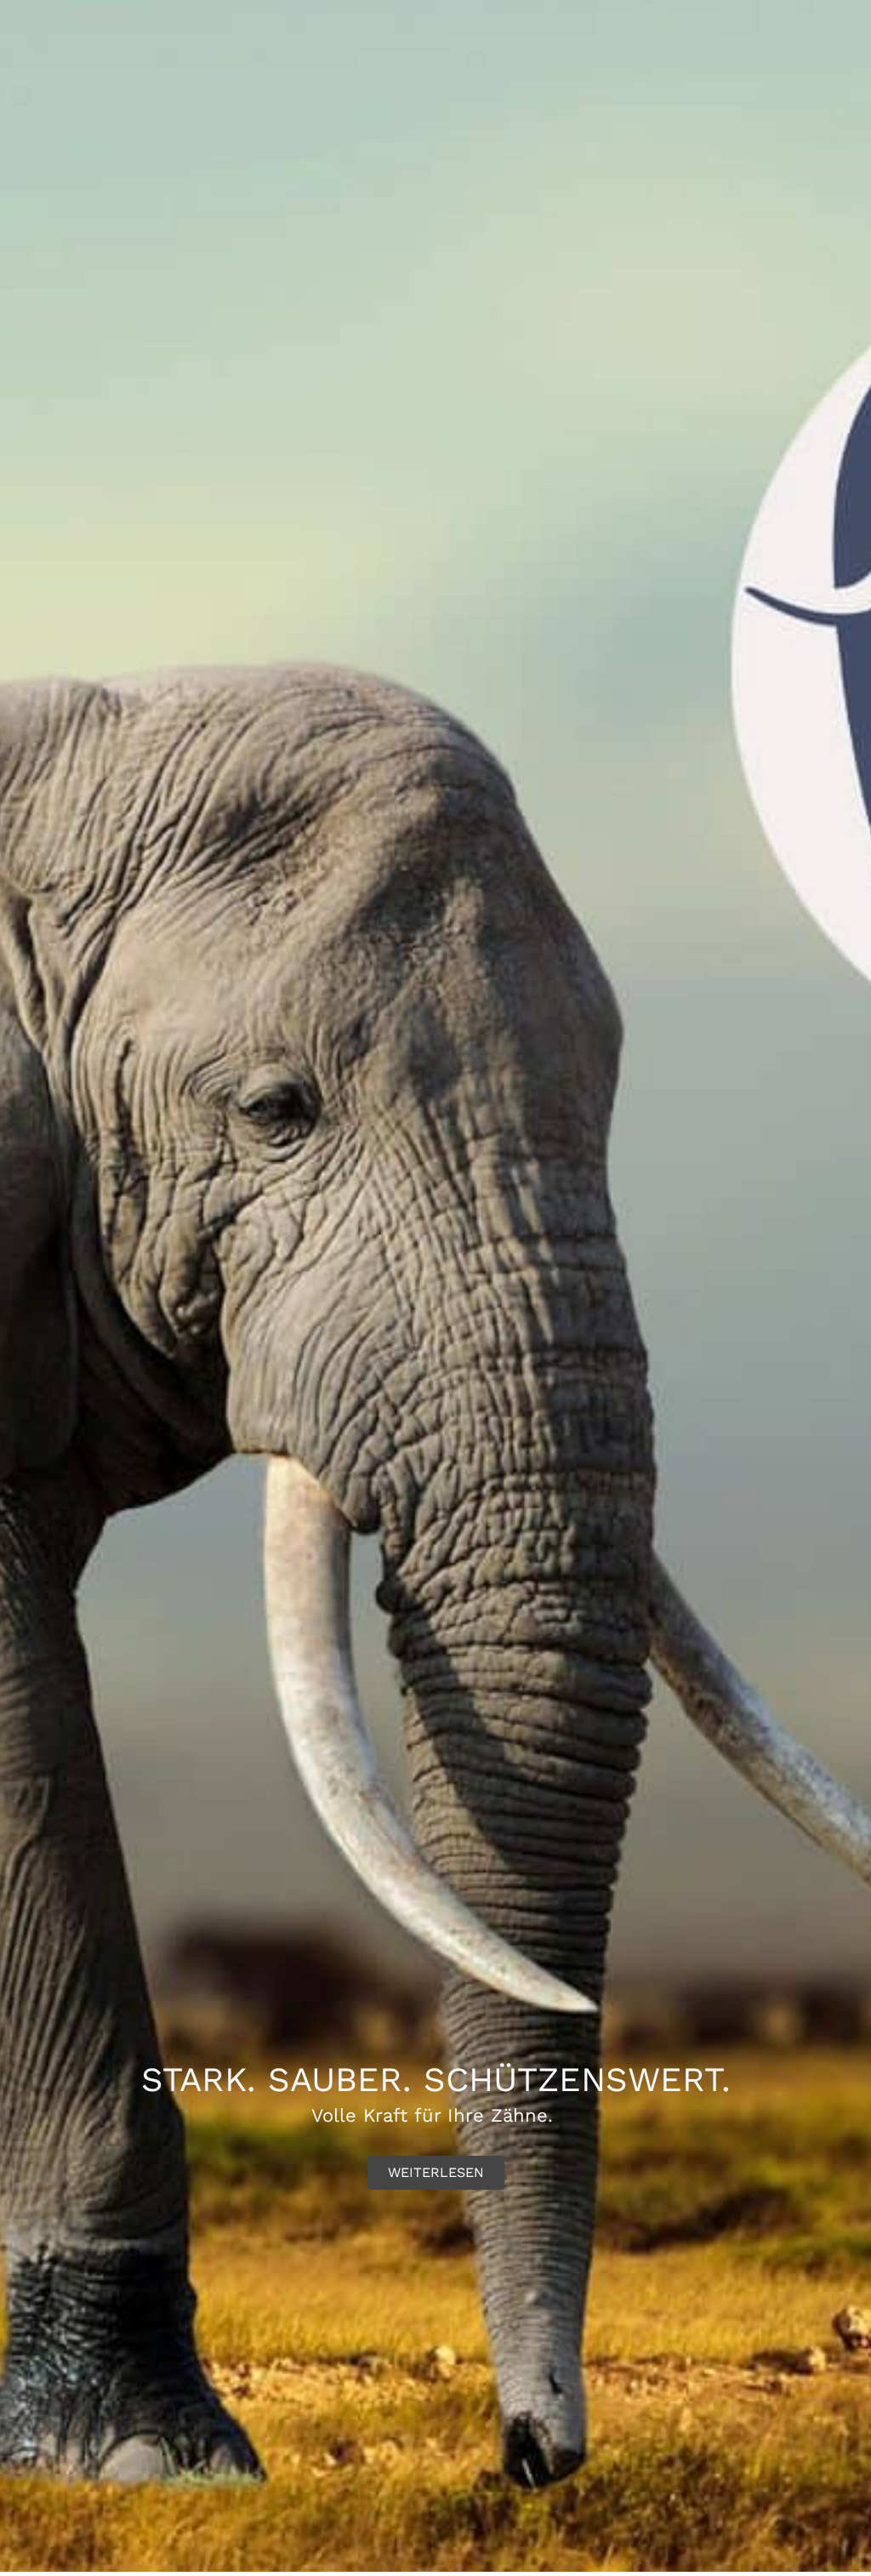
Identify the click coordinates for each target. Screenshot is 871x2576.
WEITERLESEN (436, 2172)
